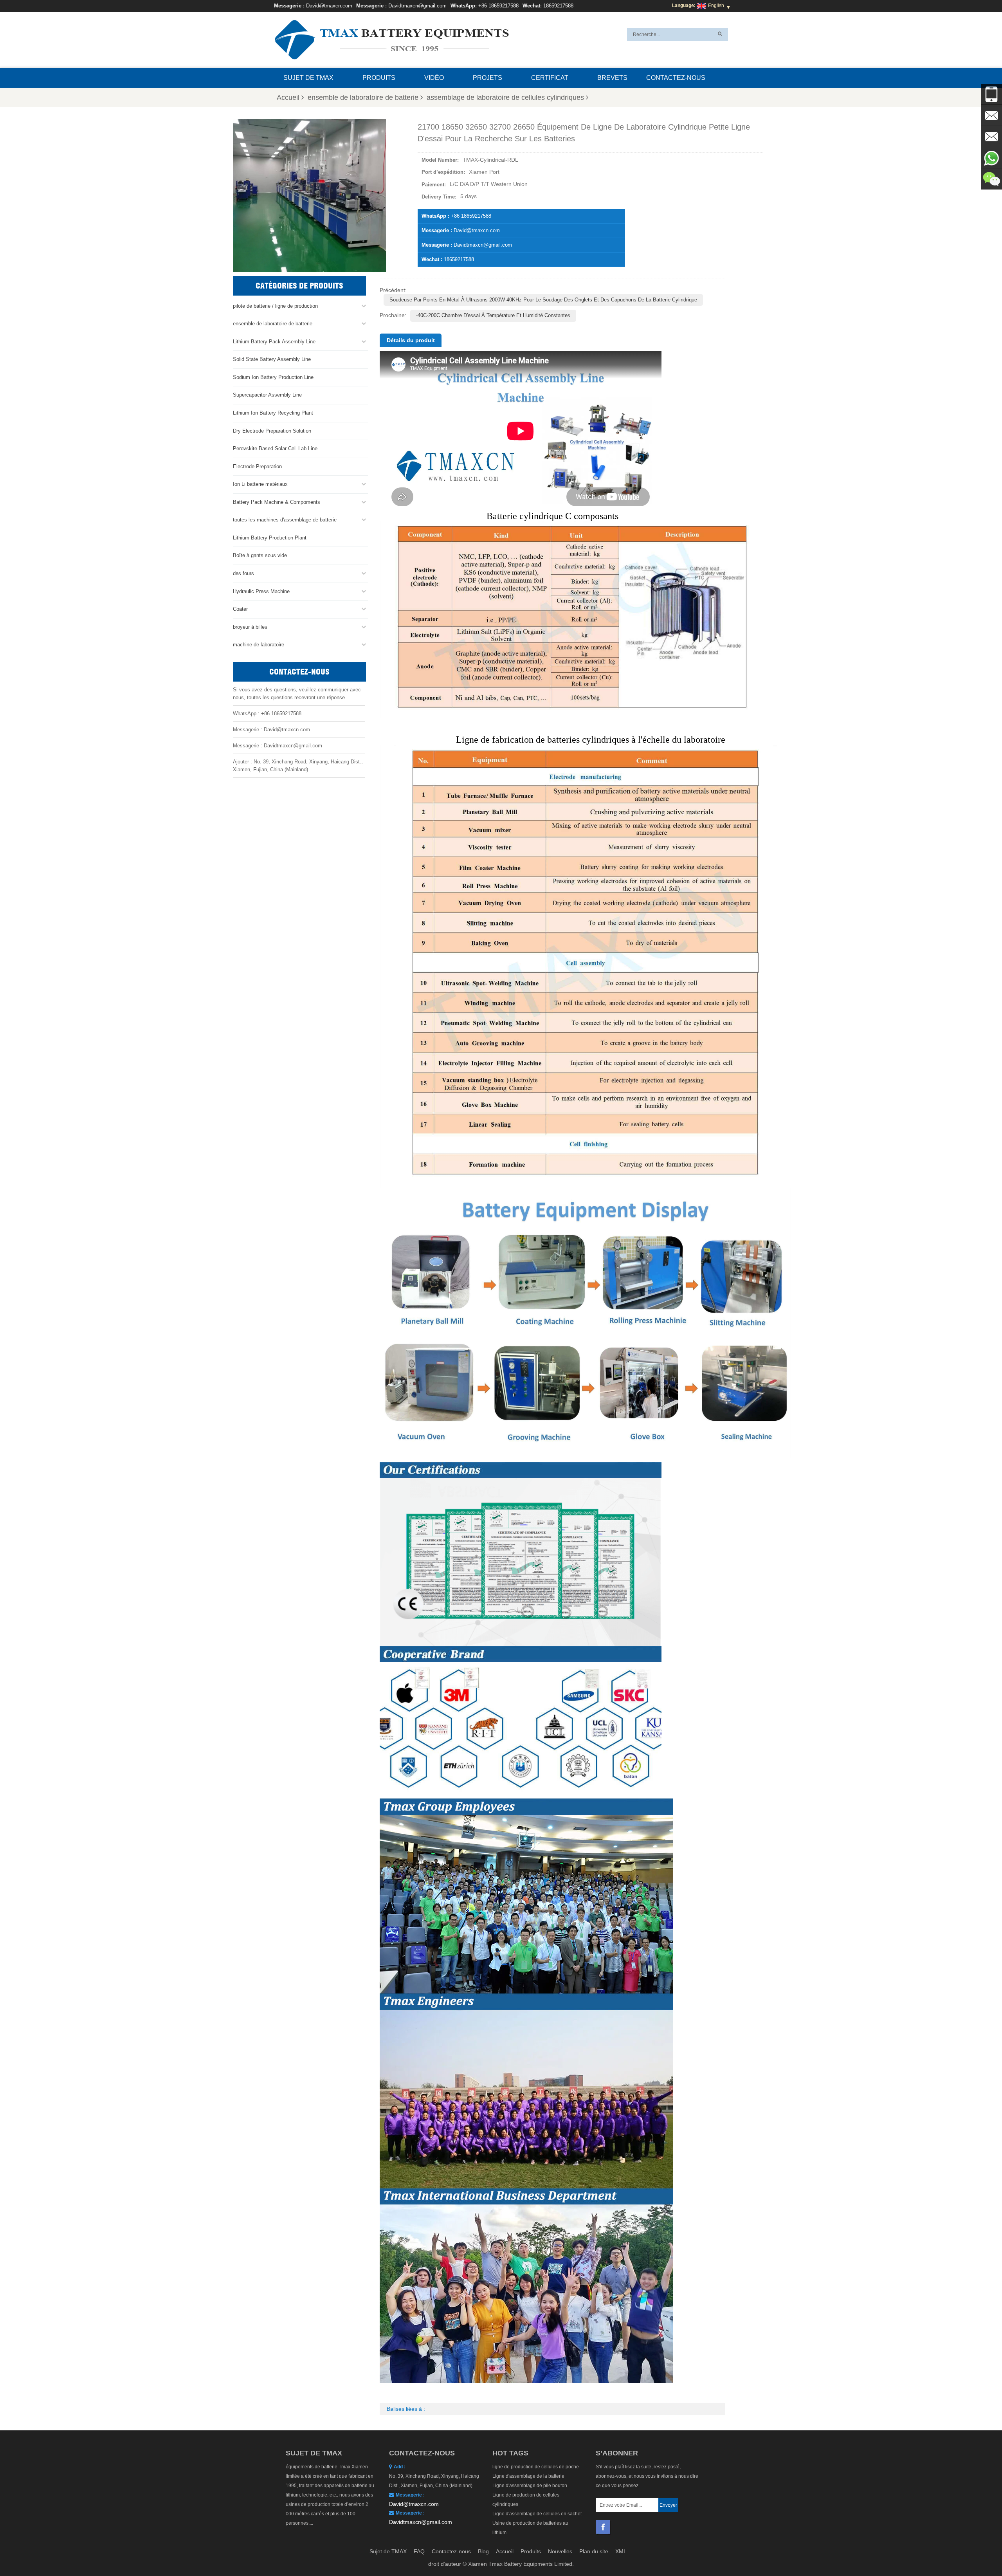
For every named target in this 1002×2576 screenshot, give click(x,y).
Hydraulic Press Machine (261, 591)
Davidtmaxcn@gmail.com (417, 6)
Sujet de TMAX (308, 78)
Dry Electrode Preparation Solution (272, 431)
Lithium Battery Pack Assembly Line (274, 342)
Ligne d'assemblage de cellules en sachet (537, 2514)
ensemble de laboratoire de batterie (363, 97)
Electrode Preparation (257, 466)
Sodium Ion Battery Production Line (273, 377)
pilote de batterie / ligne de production (275, 306)
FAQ (419, 2551)
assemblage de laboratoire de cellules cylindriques (505, 97)
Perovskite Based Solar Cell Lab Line (275, 448)
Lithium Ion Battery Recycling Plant (273, 413)
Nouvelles (560, 2551)
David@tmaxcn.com (329, 6)
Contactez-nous (676, 78)
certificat (550, 78)
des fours (243, 573)
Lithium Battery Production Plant (270, 538)
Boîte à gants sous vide (260, 555)
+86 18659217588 (498, 6)
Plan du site (594, 2551)
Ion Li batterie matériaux (260, 484)
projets (487, 78)
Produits (379, 78)
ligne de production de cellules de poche (536, 2467)
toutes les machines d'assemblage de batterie (285, 520)
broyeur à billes (250, 627)
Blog (483, 2551)
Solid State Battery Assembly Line (272, 359)
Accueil (288, 97)
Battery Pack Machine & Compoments (277, 502)
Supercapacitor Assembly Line (267, 395)
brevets (612, 78)
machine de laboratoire (259, 645)
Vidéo (434, 78)
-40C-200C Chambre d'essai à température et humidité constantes (493, 315)
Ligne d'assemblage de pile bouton (530, 2486)
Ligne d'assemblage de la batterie (528, 2476)
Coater (240, 609)
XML (621, 2551)
